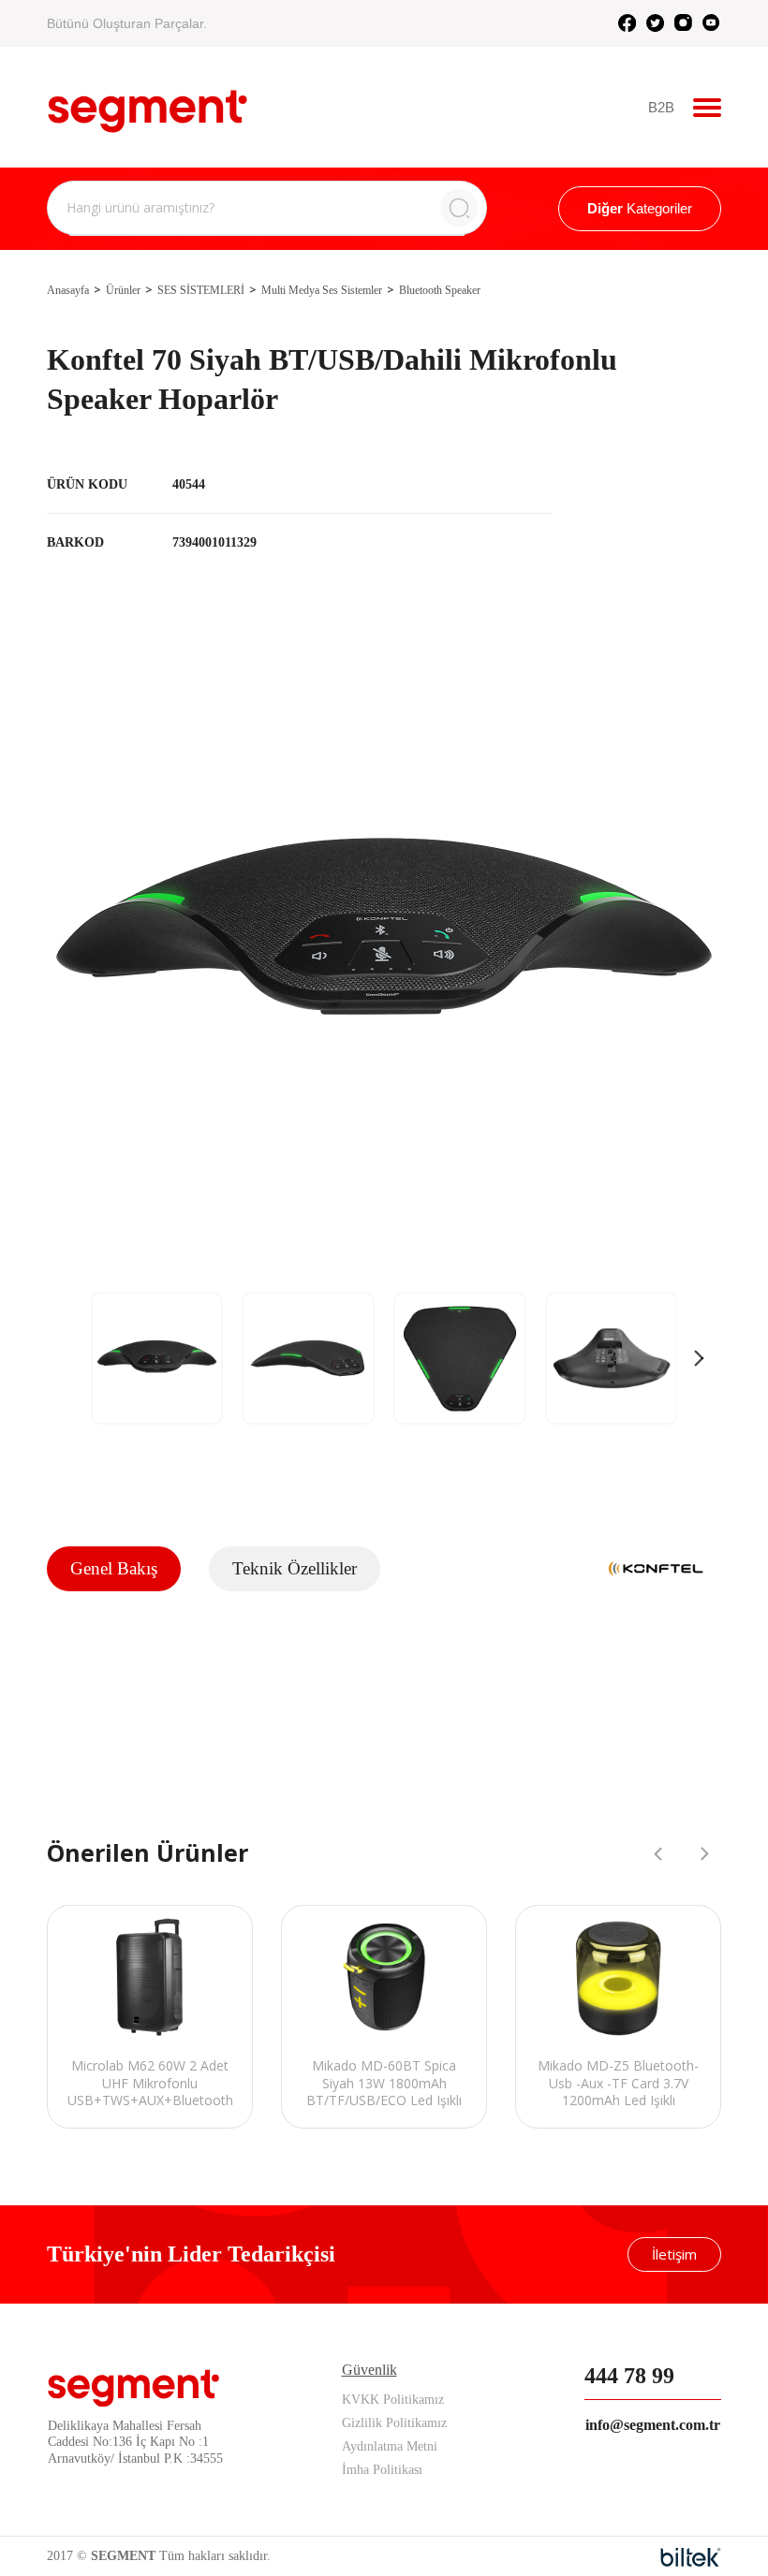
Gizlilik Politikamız (394, 2423)
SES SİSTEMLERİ (201, 290)
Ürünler (123, 290)
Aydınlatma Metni (390, 2446)
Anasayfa (68, 290)
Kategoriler (640, 208)
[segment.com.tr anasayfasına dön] (148, 105)
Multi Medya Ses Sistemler (322, 290)
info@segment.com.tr (653, 2425)
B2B (661, 107)
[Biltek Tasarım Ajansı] (691, 2557)
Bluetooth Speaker (440, 290)
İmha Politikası (382, 2470)
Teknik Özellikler (295, 1568)
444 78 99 (629, 2376)
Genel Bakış (114, 1568)
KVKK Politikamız (393, 2400)
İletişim (674, 2254)
